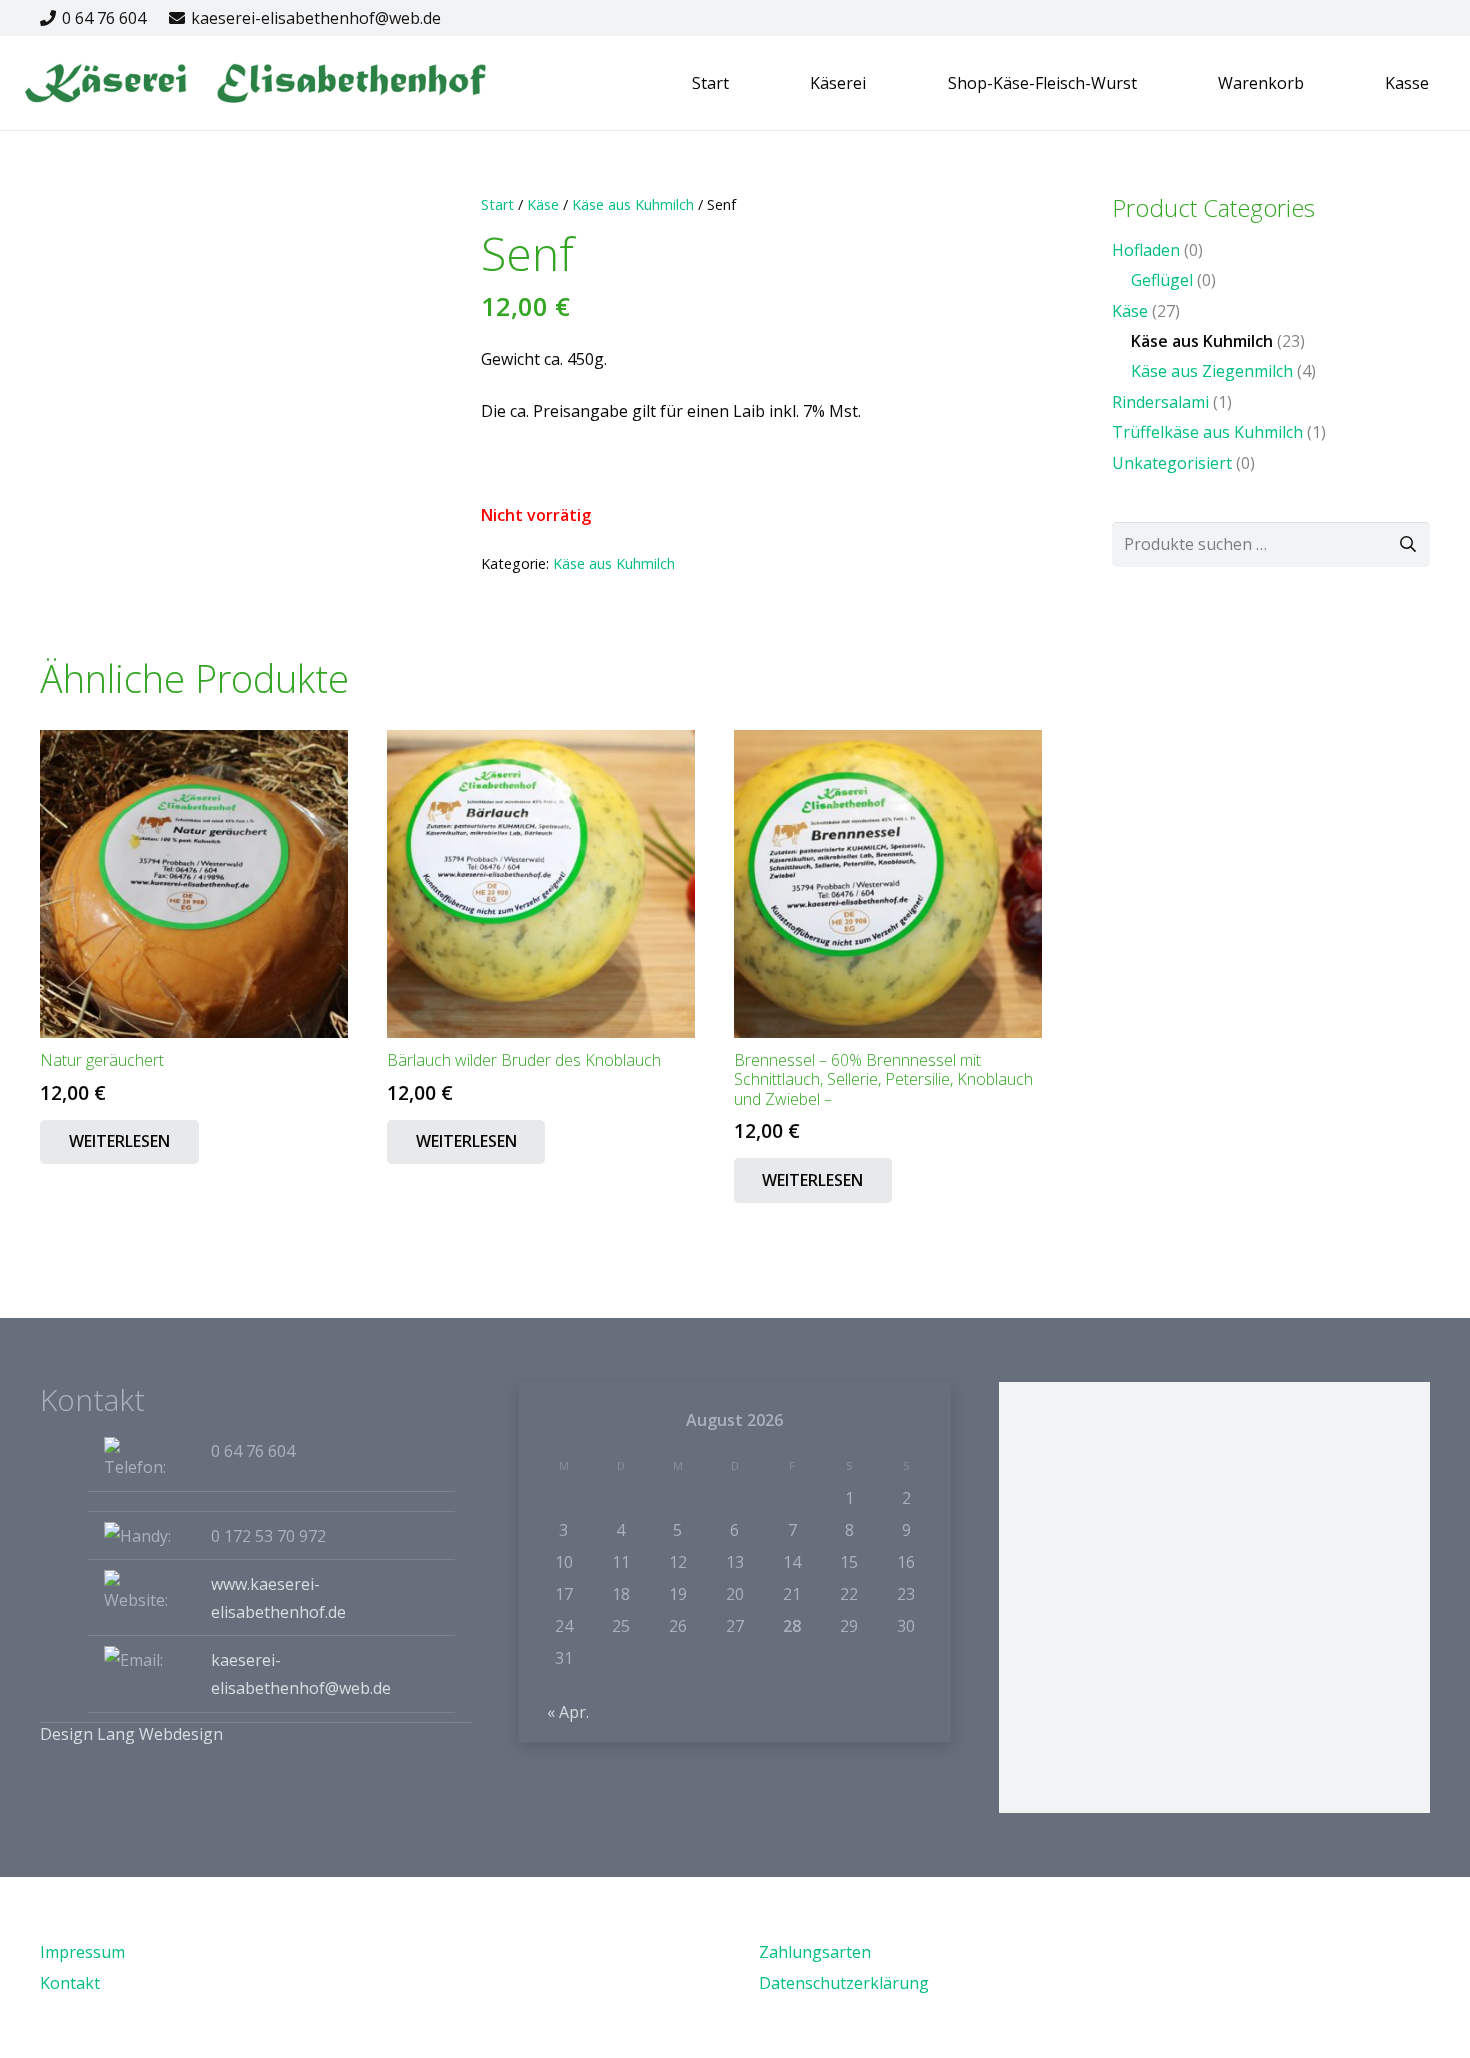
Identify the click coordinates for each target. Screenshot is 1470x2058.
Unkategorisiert (1172, 463)
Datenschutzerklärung (844, 1983)
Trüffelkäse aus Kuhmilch (1207, 432)
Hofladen (1146, 250)
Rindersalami (1160, 402)
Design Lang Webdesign (131, 1734)
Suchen (1407, 544)
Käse (543, 204)
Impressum (82, 1952)
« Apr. (568, 1712)
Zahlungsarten (815, 1952)
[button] (739, 83)
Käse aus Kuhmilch (633, 204)
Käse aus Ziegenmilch (1212, 371)
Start (497, 204)
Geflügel (1162, 280)
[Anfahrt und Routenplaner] (1214, 1597)
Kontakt (70, 1983)
